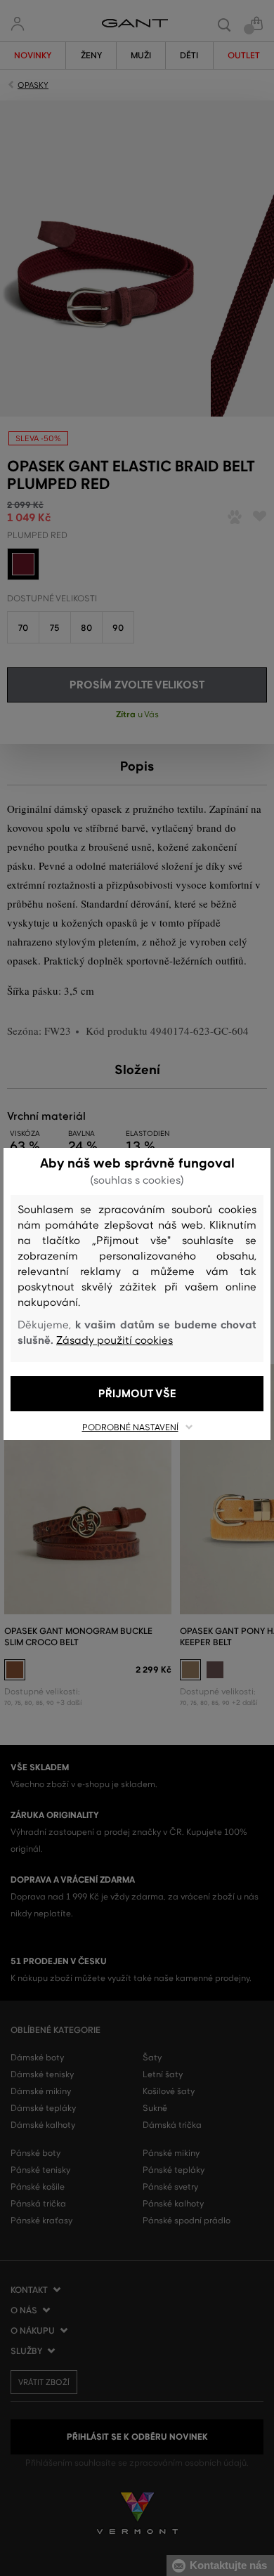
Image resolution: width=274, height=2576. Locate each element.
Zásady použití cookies (115, 1340)
